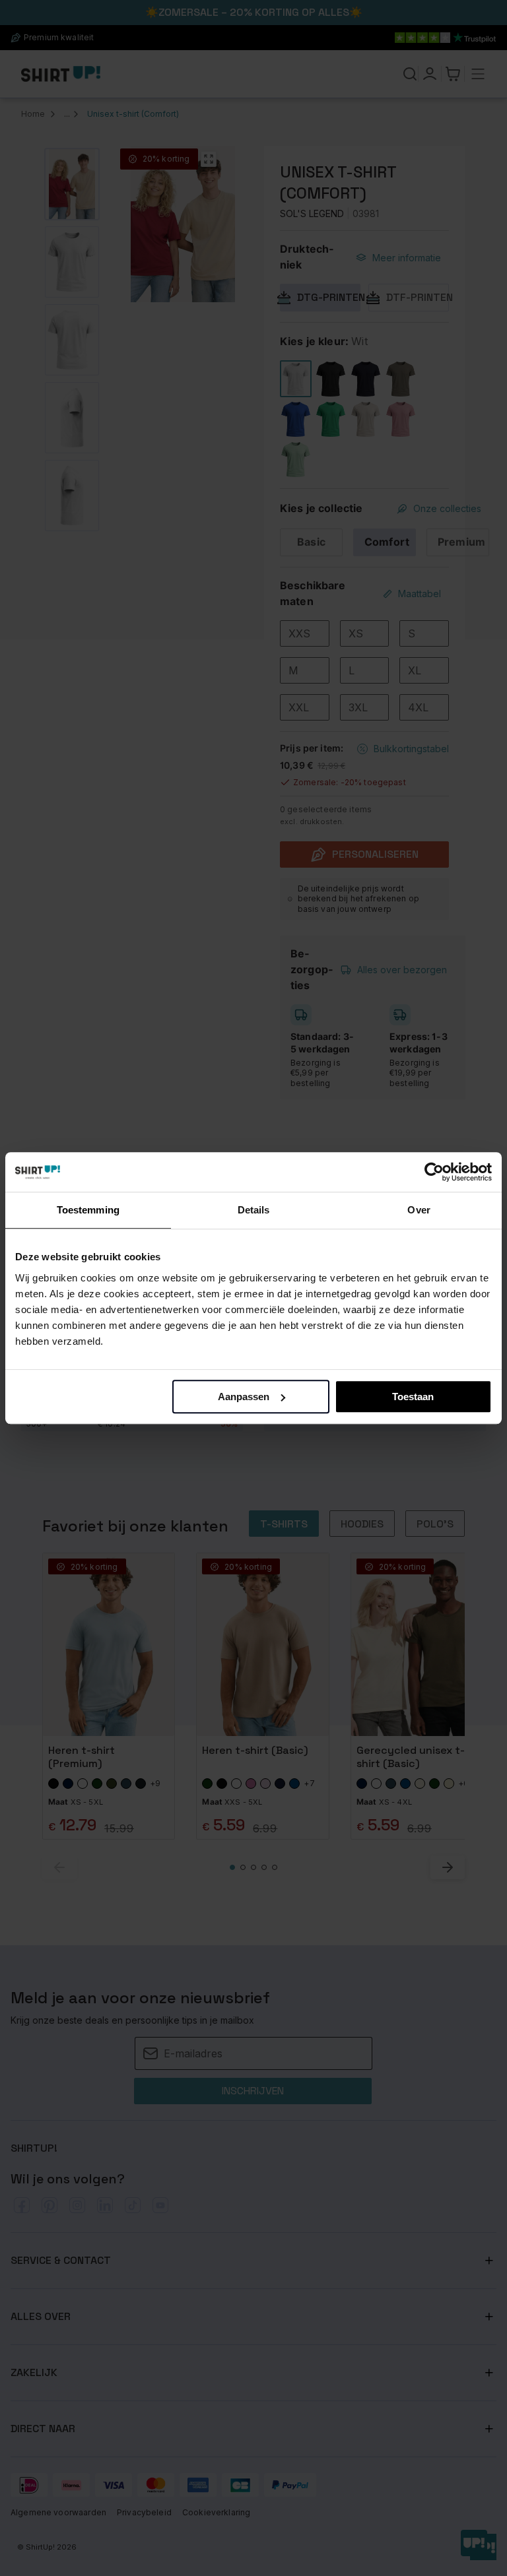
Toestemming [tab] (88, 1210)
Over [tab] (419, 1210)
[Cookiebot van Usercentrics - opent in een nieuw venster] (434, 1172)
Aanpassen (244, 1397)
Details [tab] (254, 1210)
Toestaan (413, 1397)
